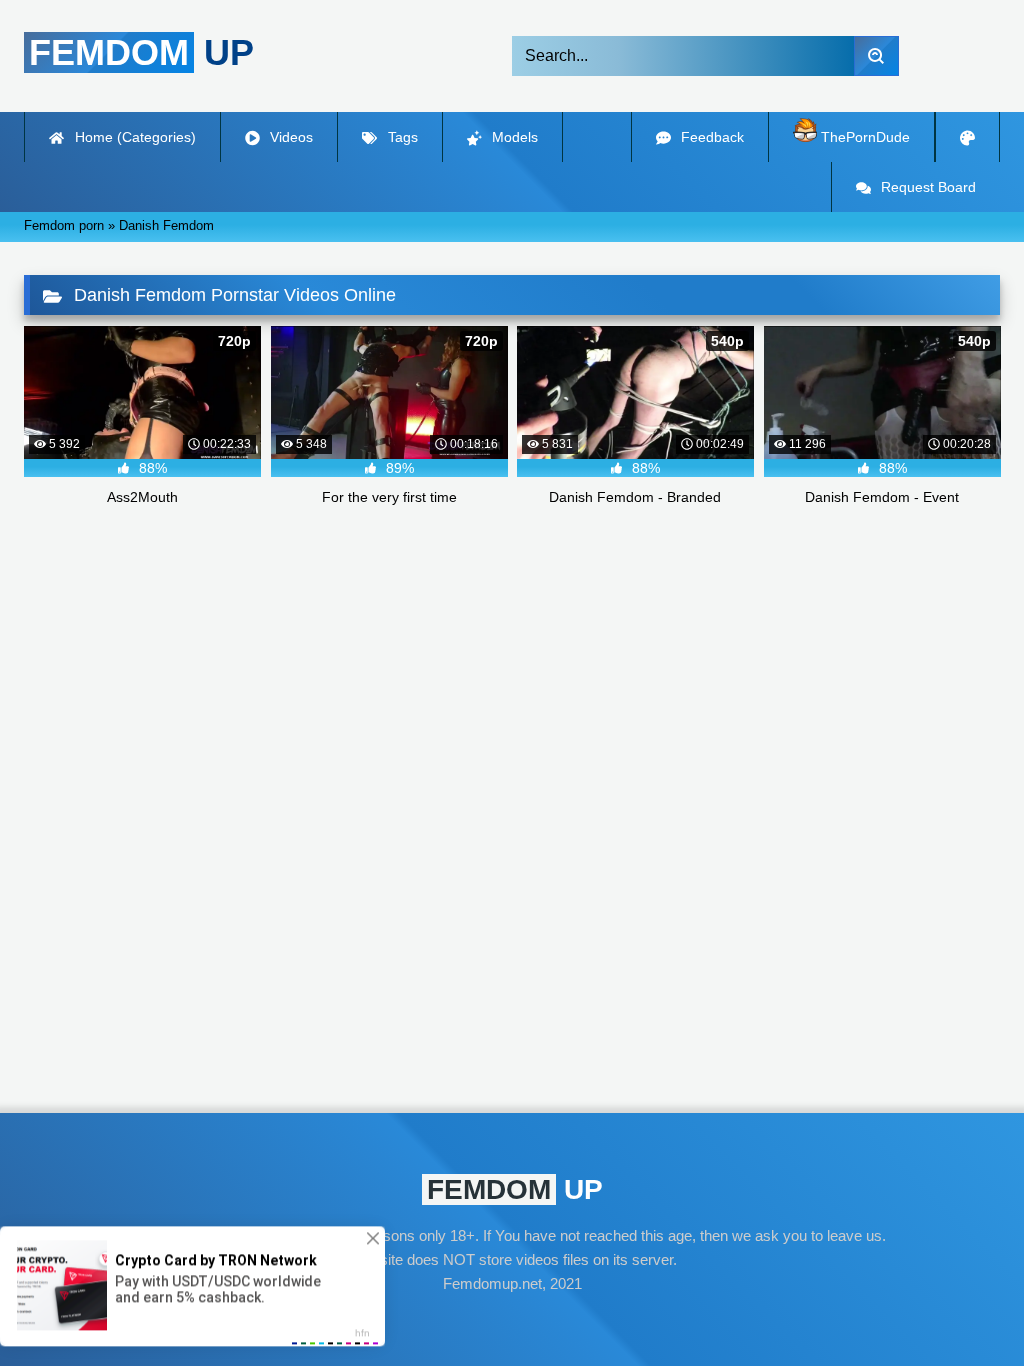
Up (141, 52)
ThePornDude (863, 137)
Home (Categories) (133, 137)
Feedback (710, 137)
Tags (401, 137)
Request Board (926, 187)
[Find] (876, 56)
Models (513, 137)
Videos (289, 137)
